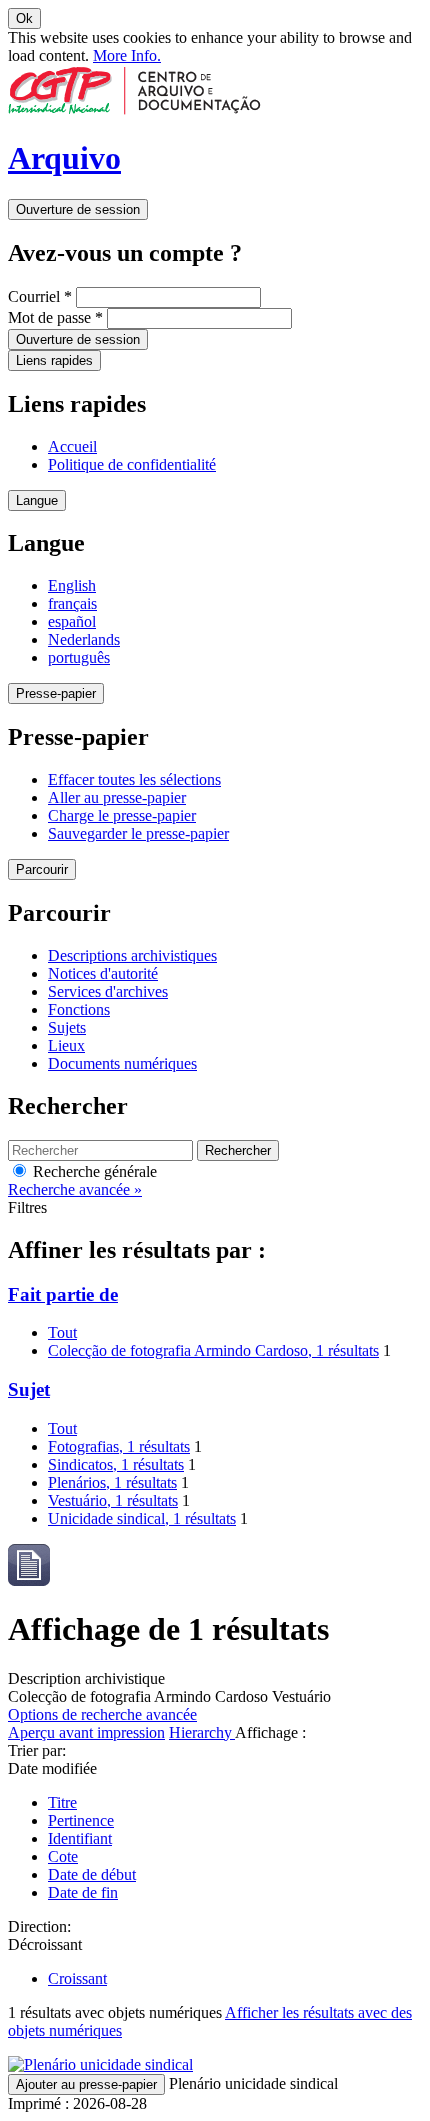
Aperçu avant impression (86, 1732)
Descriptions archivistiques (132, 955)
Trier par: (37, 1750)
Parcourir (42, 869)
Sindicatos (116, 1464)
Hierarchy (202, 1732)
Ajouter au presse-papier (86, 2084)
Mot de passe (55, 317)
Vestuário (113, 1500)
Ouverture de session (78, 209)
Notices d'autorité (103, 973)
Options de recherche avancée (102, 1714)
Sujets (67, 1027)
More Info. (127, 55)
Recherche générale (93, 1171)
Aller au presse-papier (117, 797)
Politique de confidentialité (132, 464)
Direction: (39, 1926)
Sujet (29, 1389)
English (72, 585)
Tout (62, 1332)
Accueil (72, 446)
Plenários (112, 1482)
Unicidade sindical (142, 1518)
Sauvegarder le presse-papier (138, 833)
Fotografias (119, 1446)
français (72, 603)
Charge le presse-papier (122, 815)
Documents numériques (122, 1063)
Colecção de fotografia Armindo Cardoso (213, 1350)
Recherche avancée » (75, 1189)
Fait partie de (63, 1294)
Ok (24, 18)
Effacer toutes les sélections (134, 779)
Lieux (66, 1045)
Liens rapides (54, 360)
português (79, 657)
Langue (37, 500)
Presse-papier (56, 693)
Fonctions (79, 1009)
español (72, 621)
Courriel (40, 296)
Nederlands (84, 639)
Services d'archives (108, 991)
